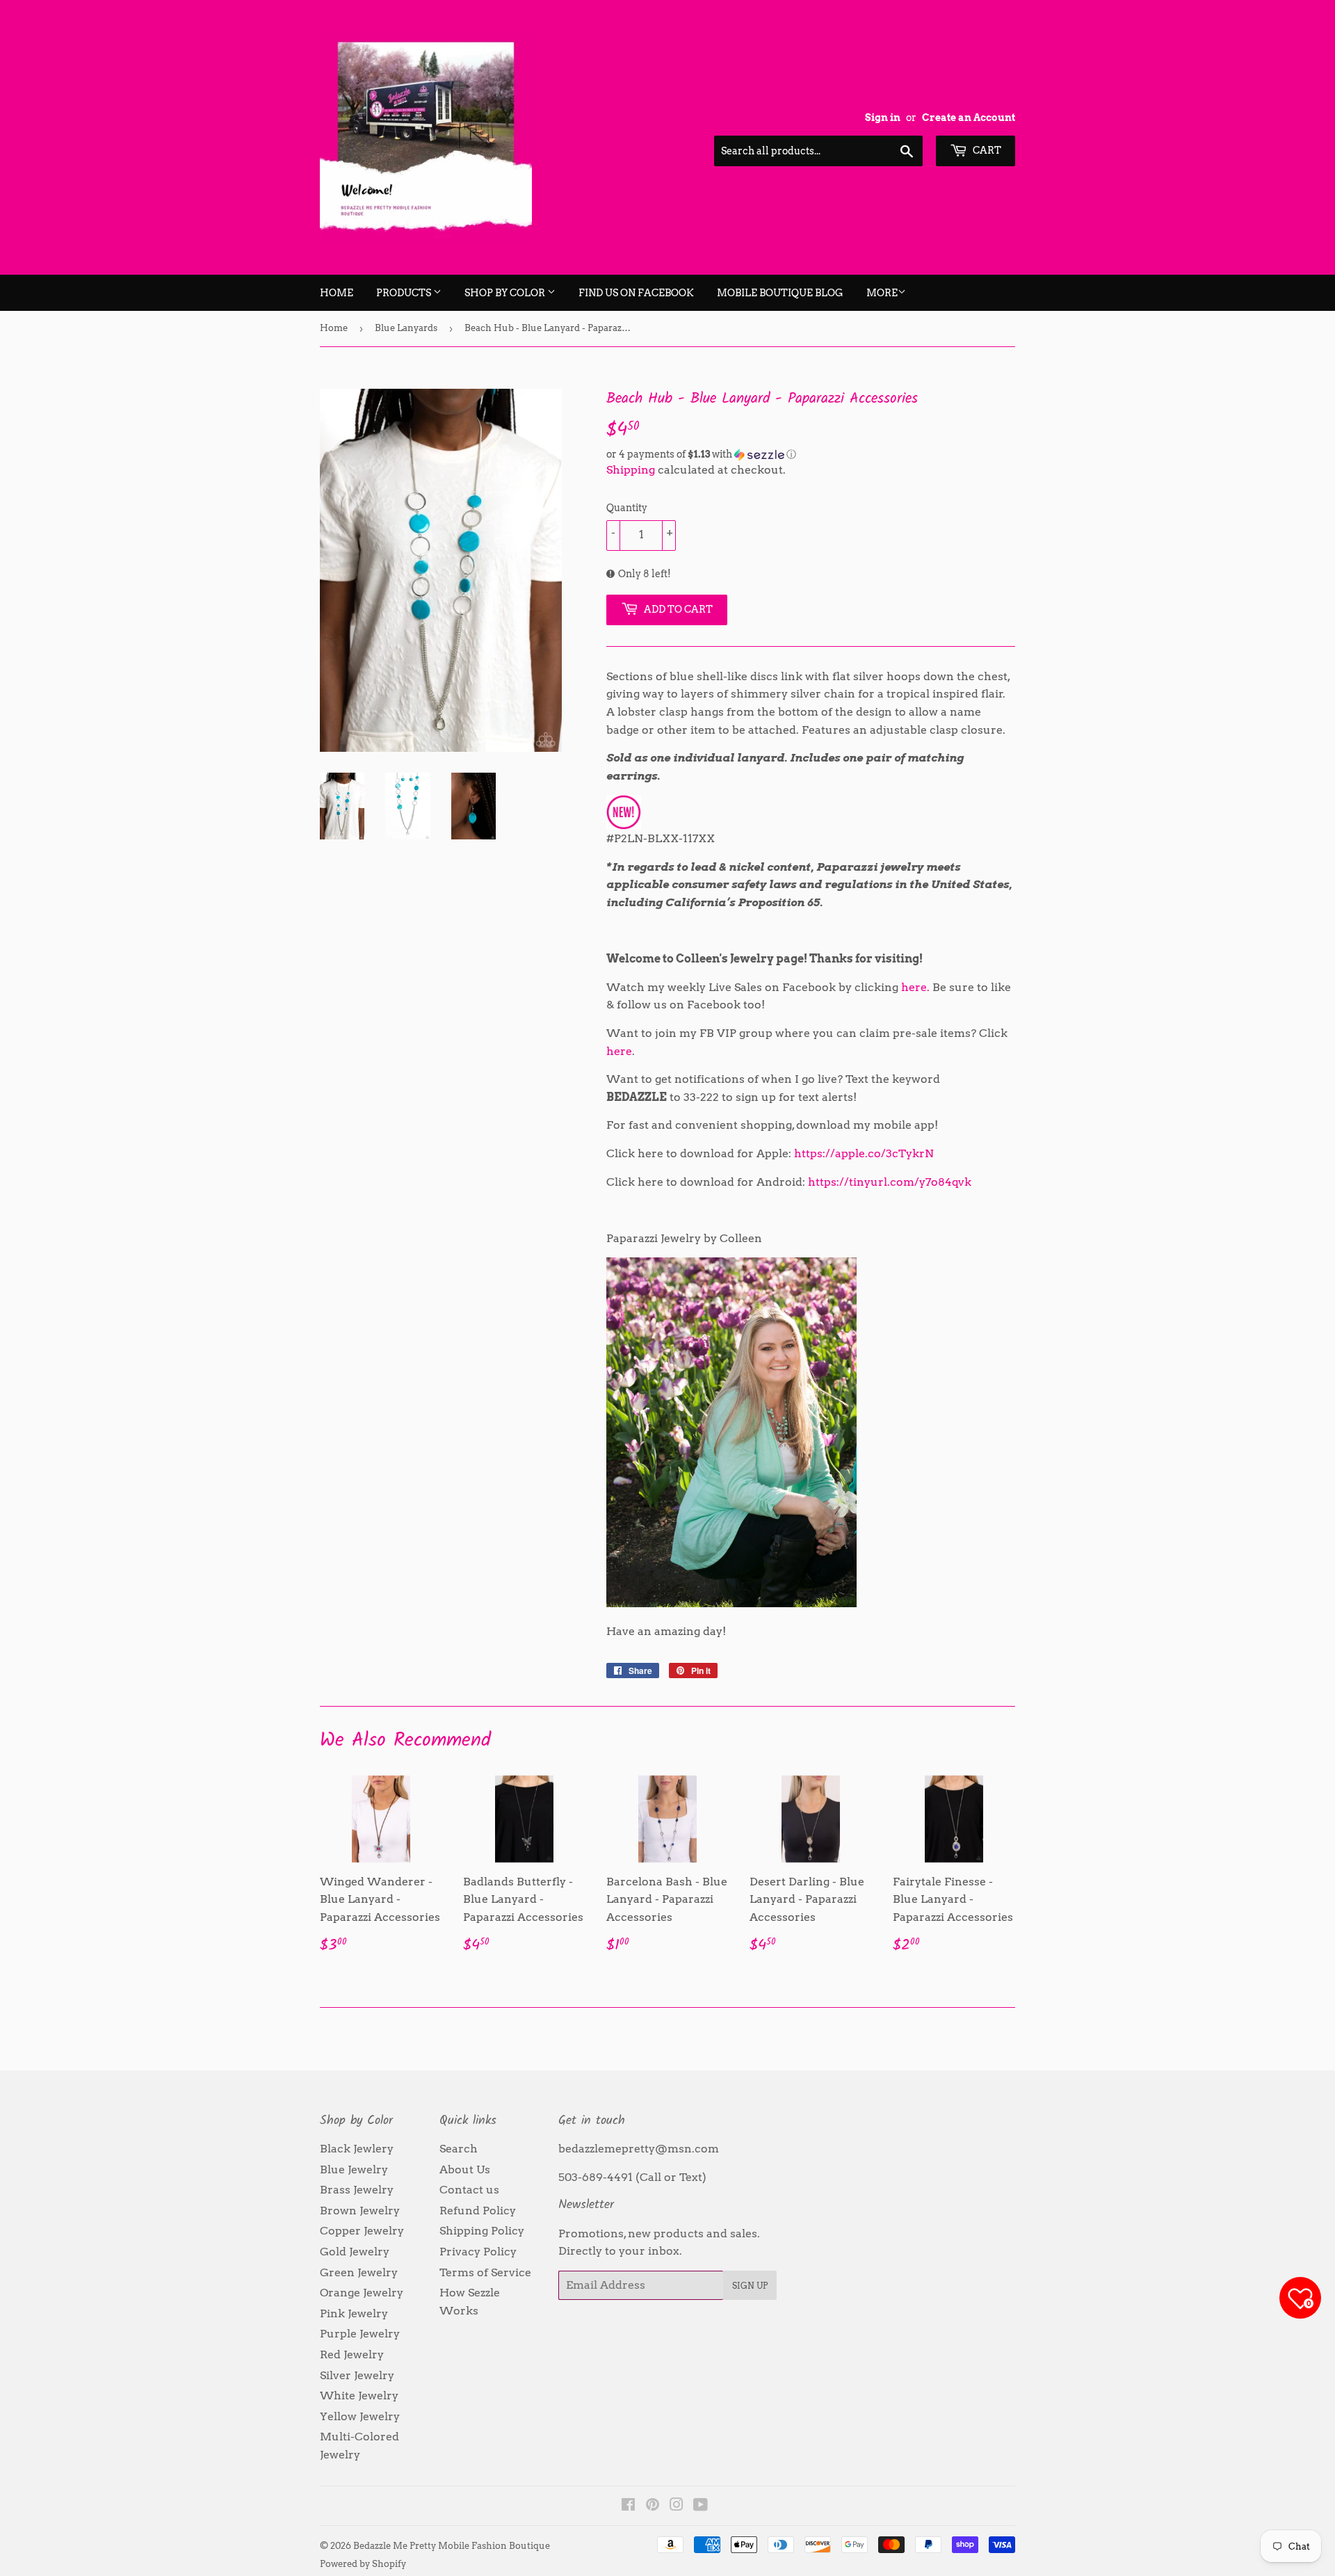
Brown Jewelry (360, 2211)
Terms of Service (485, 2272)
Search (459, 2149)
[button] (811, 454)
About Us (465, 2170)
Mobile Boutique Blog (780, 293)
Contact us (469, 2190)
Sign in (883, 118)
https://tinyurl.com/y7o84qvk (890, 1182)
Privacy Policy (478, 2252)
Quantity (627, 508)
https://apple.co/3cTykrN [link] (864, 1153)
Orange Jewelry (362, 2293)
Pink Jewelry (354, 2313)
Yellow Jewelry (360, 2416)
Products (405, 293)
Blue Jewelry (354, 2170)
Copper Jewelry (362, 2231)
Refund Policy (478, 2211)
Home (337, 293)
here (619, 1051)
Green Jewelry (359, 2272)
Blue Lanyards (406, 328)
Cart (986, 150)
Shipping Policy (482, 2231)
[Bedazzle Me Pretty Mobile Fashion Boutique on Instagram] (677, 2506)
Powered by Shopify (363, 2564)
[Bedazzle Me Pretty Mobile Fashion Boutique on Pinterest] (653, 2506)
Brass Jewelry (357, 2190)
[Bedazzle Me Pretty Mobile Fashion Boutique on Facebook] (628, 2506)
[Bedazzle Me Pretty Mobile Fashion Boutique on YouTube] (701, 2506)
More (882, 293)
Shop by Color (506, 293)
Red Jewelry (352, 2354)
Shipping (631, 470)
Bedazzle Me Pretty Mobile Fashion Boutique (452, 2546)
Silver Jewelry (357, 2375)
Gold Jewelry (355, 2252)
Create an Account (969, 118)
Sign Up (750, 2286)
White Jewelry (359, 2396)
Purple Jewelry (360, 2334)
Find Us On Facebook (636, 293)
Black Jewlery (357, 2149)
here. (915, 987)
